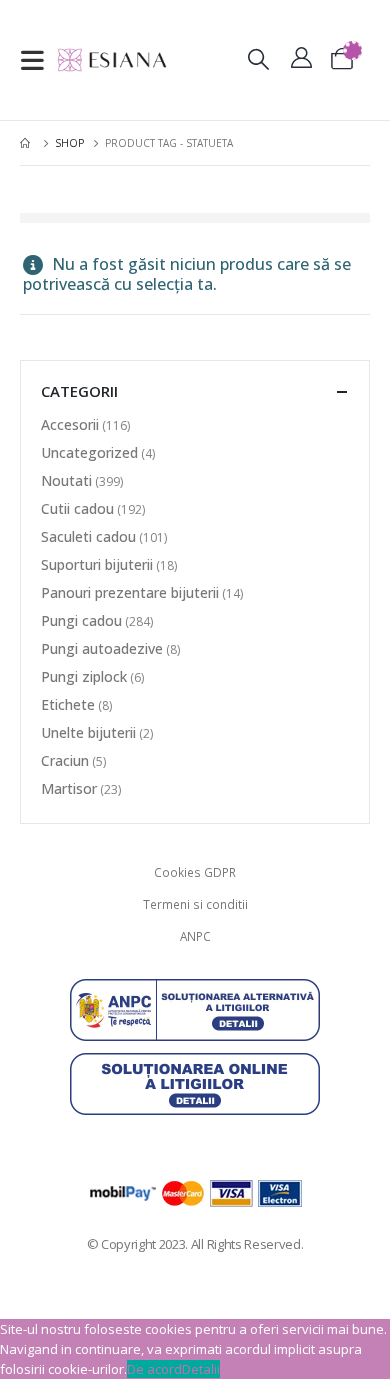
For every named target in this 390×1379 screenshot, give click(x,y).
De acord (154, 1369)
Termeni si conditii (195, 904)
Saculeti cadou (88, 536)
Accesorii (70, 424)
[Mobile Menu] (38, 60)
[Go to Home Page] (27, 143)
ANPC (195, 936)
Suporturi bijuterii (97, 564)
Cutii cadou (77, 508)
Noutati (66, 480)
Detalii (201, 1369)
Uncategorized (89, 452)
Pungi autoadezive (102, 648)
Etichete (68, 704)
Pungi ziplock (84, 676)
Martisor (69, 788)
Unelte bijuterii (88, 732)
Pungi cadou (81, 620)
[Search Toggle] (258, 60)
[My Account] (301, 60)
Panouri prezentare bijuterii (130, 592)
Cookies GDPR (195, 872)
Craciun (65, 760)
